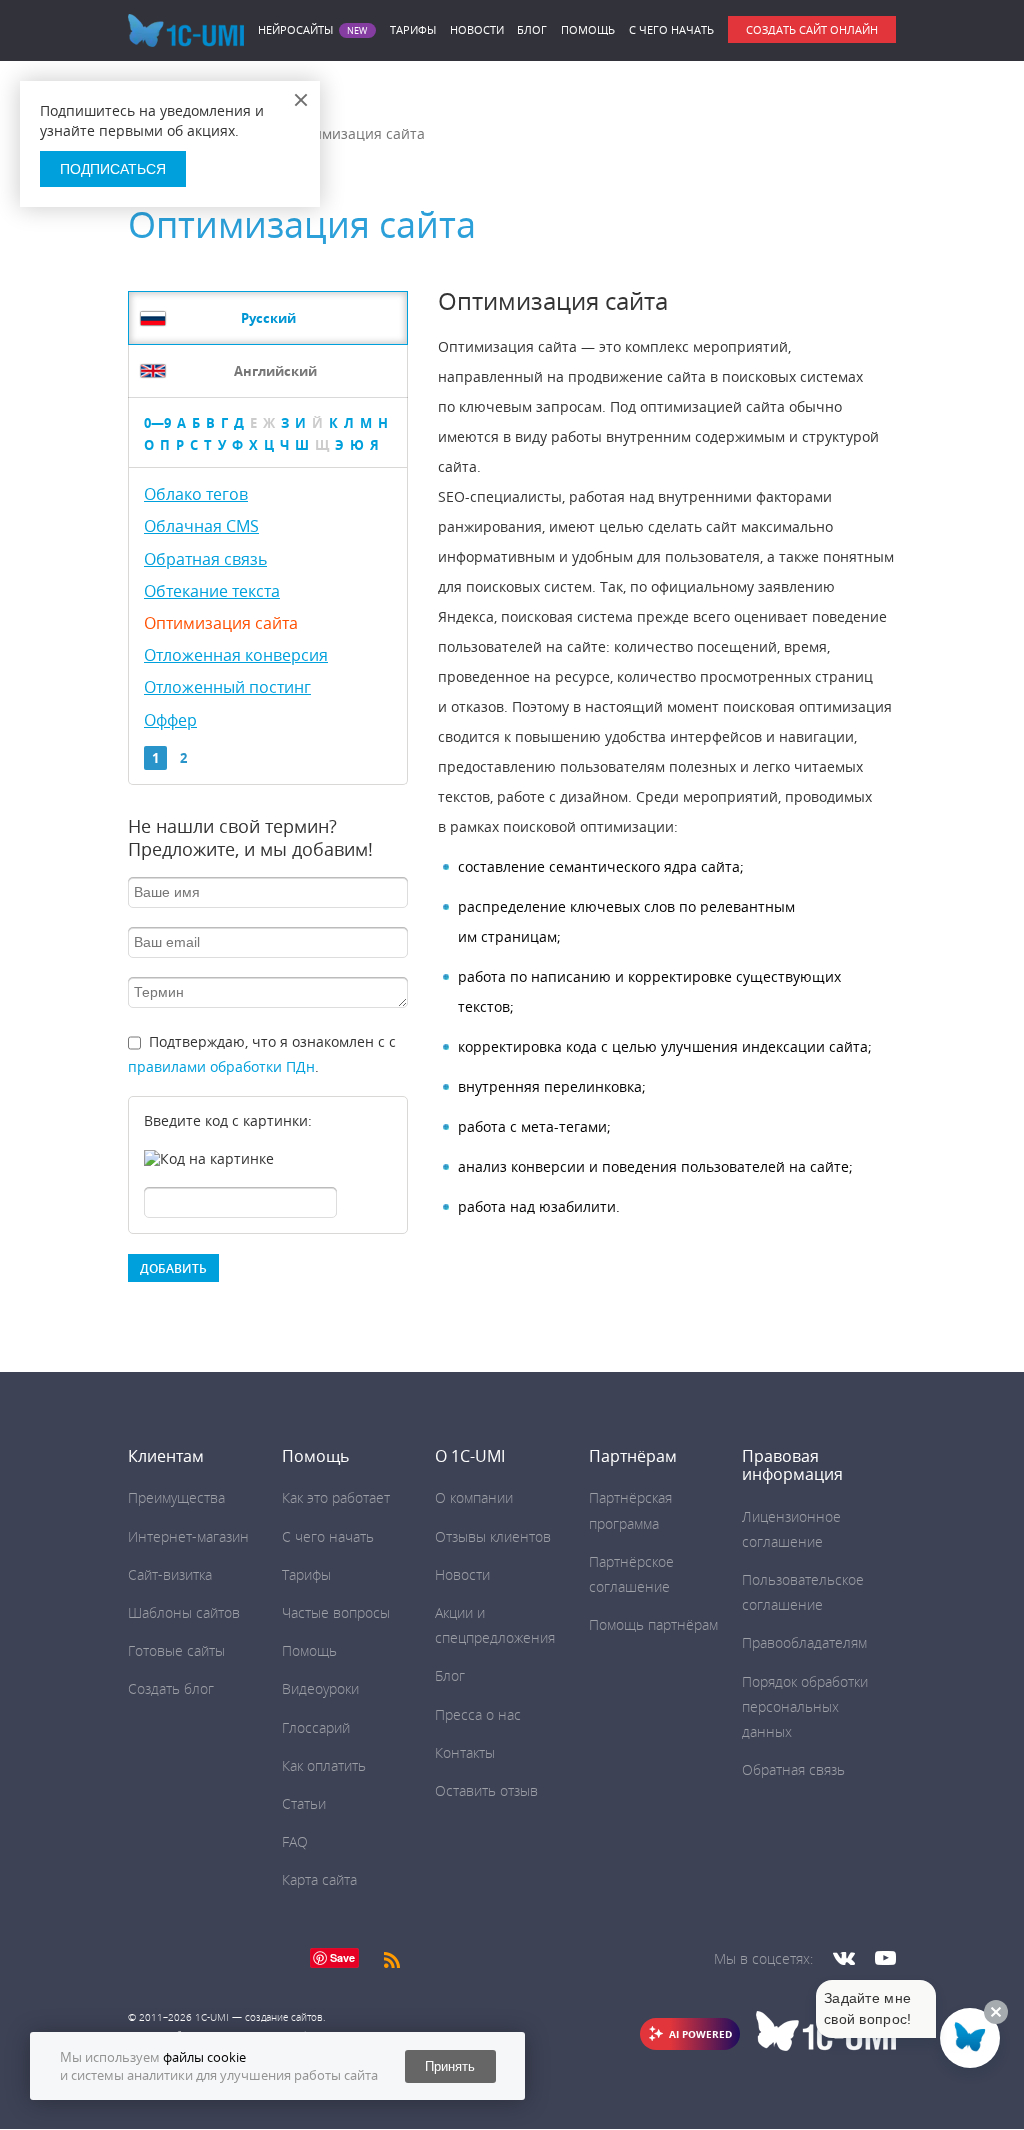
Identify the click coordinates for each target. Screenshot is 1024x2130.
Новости (477, 29)
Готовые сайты (176, 1650)
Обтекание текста (212, 591)
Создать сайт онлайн (812, 29)
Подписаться (113, 169)
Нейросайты (295, 30)
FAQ (295, 1841)
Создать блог (171, 1688)
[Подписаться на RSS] (392, 1957)
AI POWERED (700, 2034)
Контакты (465, 1752)
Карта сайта (319, 1879)
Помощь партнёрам (653, 1624)
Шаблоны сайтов (184, 1612)
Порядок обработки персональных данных (805, 1706)
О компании (474, 1497)
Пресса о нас (478, 1714)
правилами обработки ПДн (221, 1066)
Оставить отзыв (486, 1790)
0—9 (157, 423)
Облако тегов (196, 494)
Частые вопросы (336, 1612)
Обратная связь (205, 559)
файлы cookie (204, 2057)
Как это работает (336, 1497)
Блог (532, 29)
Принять (450, 2066)
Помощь (588, 29)
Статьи (304, 1803)
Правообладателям (804, 1642)
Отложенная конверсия (236, 655)
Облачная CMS (201, 526)
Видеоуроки (320, 1688)
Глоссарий (316, 1727)
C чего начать (671, 29)
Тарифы (413, 29)
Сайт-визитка (170, 1574)
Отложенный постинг (227, 687)
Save (342, 1957)
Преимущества (176, 1497)
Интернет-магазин (188, 1536)
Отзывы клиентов (493, 1536)
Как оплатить (324, 1765)
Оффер (170, 720)
